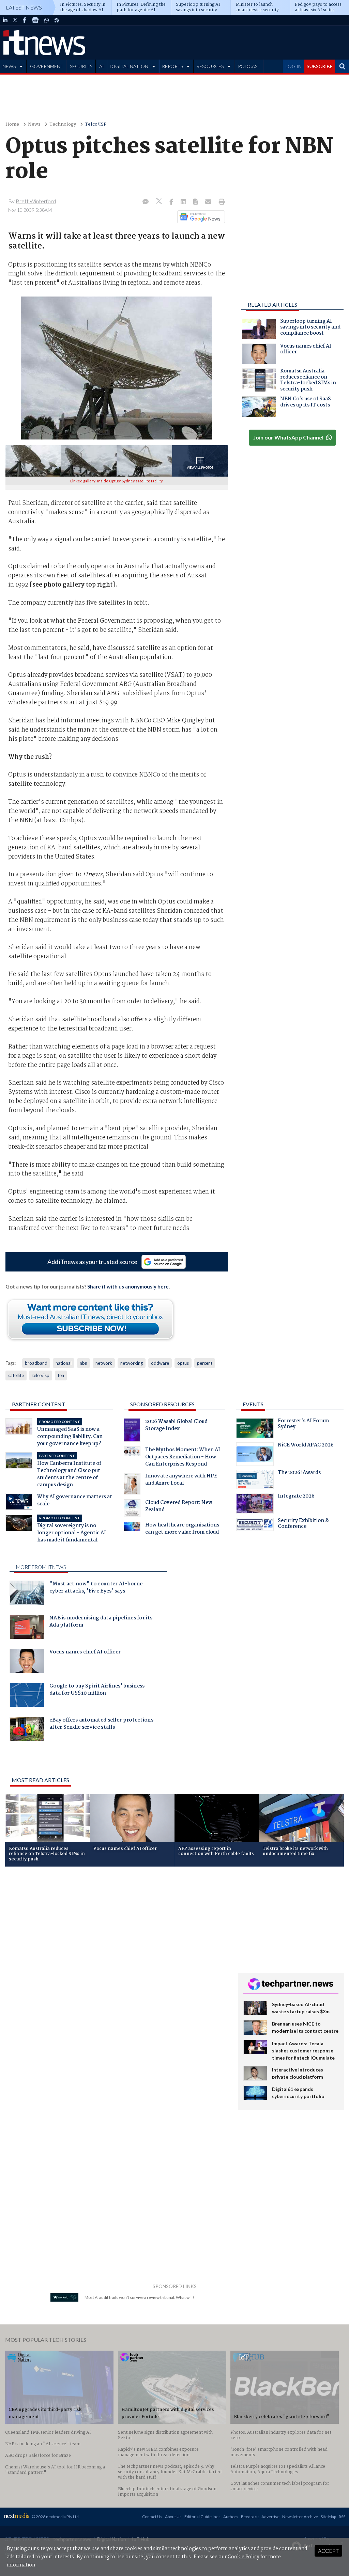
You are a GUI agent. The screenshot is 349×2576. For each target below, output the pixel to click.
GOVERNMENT (47, 66)
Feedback (250, 2517)
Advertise (270, 2517)
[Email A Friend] (209, 202)
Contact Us (152, 2517)
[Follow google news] (200, 217)
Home (12, 124)
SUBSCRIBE (320, 66)
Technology (63, 124)
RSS (342, 2517)
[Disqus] (116, 1963)
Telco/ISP (96, 124)
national (64, 1363)
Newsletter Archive (300, 2517)
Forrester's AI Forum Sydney (303, 1425)
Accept (328, 2551)
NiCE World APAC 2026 (306, 1446)
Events (253, 1404)
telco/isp (41, 1375)
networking (132, 1363)
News (34, 124)
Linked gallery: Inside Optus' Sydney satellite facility (117, 481)
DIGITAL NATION (129, 66)
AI (102, 66)
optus (183, 1363)
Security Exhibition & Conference (303, 1524)
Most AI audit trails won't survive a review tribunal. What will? (139, 2297)
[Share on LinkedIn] (184, 202)
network (104, 1363)
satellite (16, 1375)
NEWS (9, 66)
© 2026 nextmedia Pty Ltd (55, 2517)
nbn (84, 1363)
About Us (173, 2517)
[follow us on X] (15, 20)
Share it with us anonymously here (128, 1286)
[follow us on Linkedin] (5, 20)
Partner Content (39, 1404)
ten (61, 1375)
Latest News (24, 7)
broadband (36, 1363)
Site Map (328, 2517)
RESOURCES (210, 66)
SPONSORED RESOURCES (162, 1404)
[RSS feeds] (57, 20)
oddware (160, 1363)
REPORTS (172, 66)
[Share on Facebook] (172, 202)
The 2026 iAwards (299, 1473)
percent (205, 1363)
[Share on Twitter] (160, 202)
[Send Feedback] (196, 202)
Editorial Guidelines (202, 2517)
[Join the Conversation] (146, 202)
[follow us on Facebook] (25, 20)
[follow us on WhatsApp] (47, 20)
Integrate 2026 (296, 1497)
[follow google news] (35, 20)
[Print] (220, 202)
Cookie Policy (244, 2557)
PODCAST (249, 66)
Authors (231, 2517)
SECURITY (81, 66)
